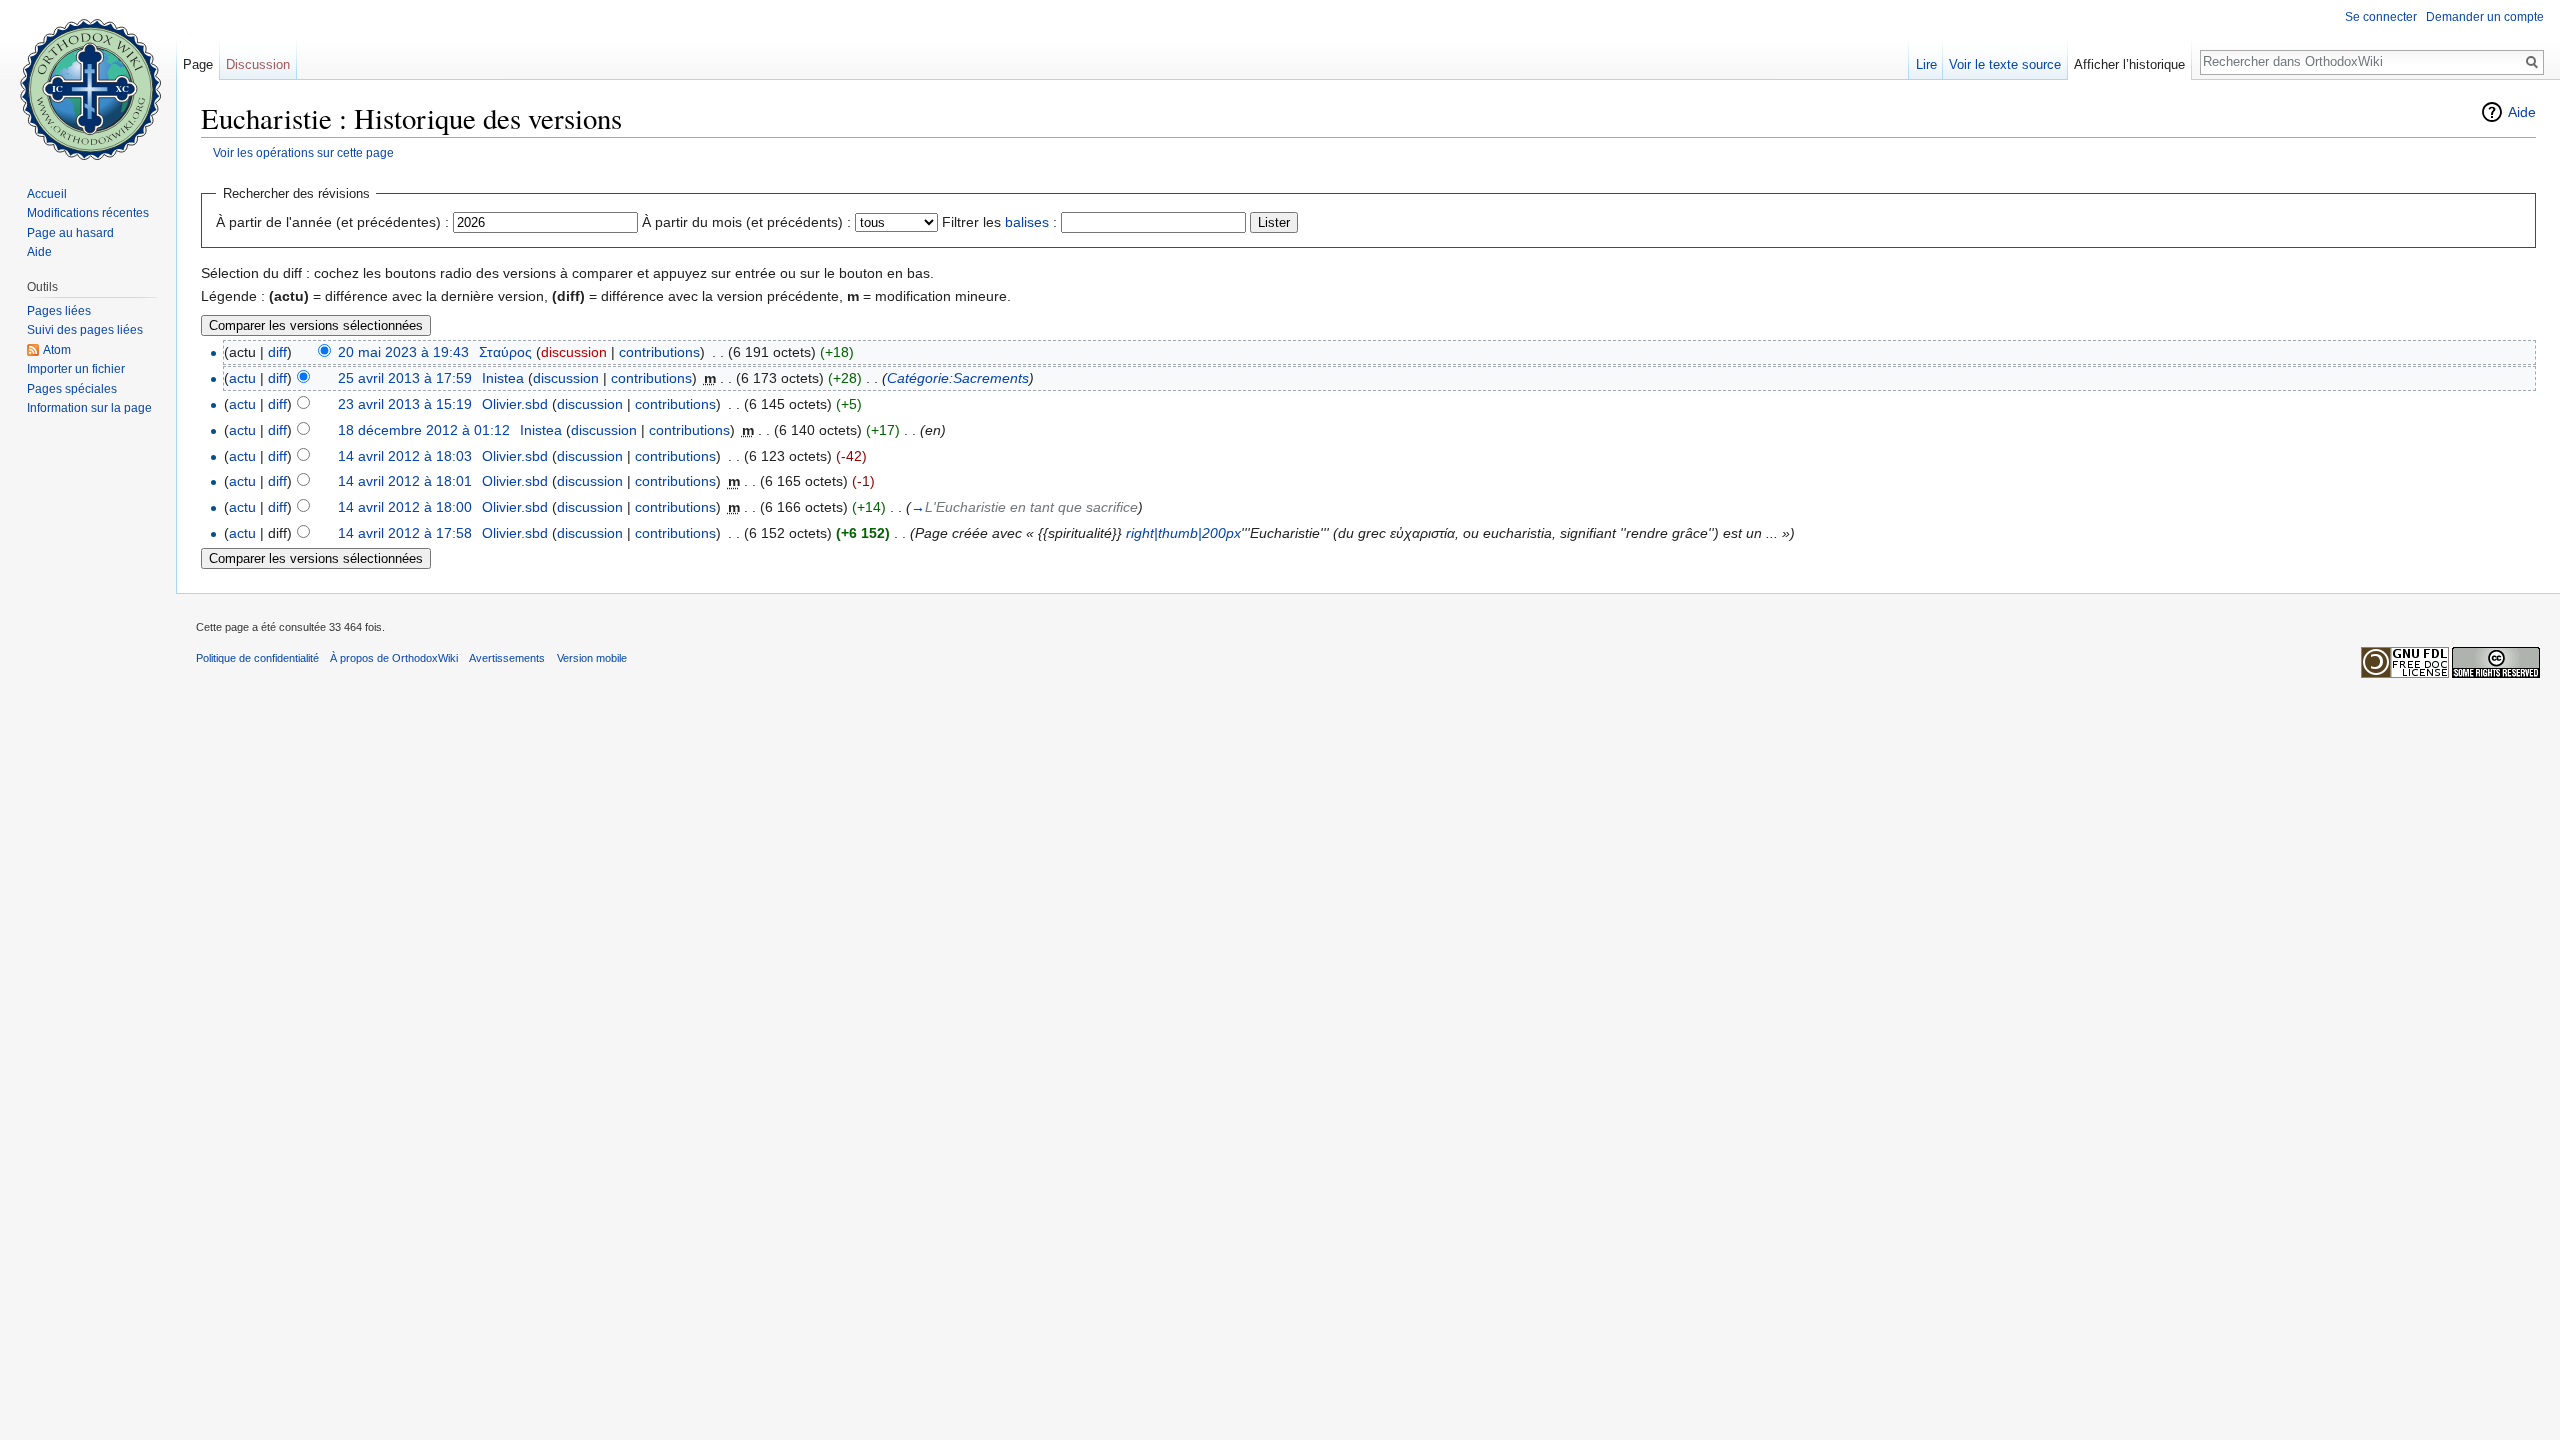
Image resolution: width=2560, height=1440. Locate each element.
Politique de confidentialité (257, 658)
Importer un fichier (76, 369)
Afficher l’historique (2129, 64)
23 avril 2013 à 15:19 (405, 404)
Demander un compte (2485, 17)
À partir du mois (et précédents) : (746, 222)
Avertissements (507, 658)
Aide (2522, 112)
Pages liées (59, 311)
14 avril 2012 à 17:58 (405, 533)
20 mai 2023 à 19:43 (403, 352)
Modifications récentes (88, 213)
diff (277, 352)
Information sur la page (89, 408)
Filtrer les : (999, 222)
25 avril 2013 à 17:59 (405, 378)
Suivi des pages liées (85, 330)
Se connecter (2381, 17)
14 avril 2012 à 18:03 (405, 456)
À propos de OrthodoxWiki (394, 658)
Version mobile (592, 658)
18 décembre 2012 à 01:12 (424, 430)
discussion (574, 352)
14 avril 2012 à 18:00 (405, 507)
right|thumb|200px (1183, 533)
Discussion (258, 64)
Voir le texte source (2005, 64)
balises (1027, 222)
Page (198, 64)
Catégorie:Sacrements (958, 378)
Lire (1926, 64)
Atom (57, 350)
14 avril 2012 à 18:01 (405, 481)
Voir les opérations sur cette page (303, 152)
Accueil (47, 194)
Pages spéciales (72, 389)
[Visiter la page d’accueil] (88, 80)
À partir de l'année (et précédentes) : (332, 222)
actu (242, 378)
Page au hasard (70, 233)
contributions (659, 352)
